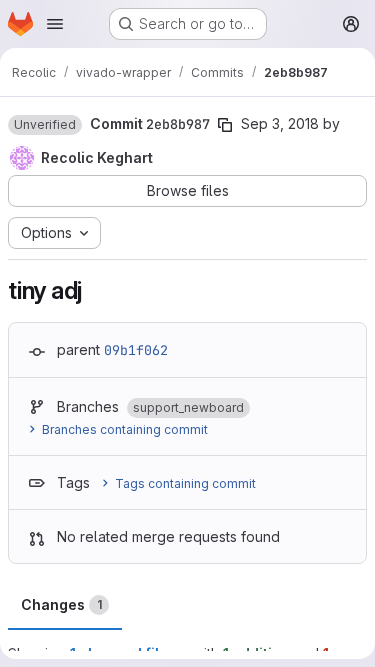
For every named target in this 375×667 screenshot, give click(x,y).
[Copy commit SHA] (225, 125)
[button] (45, 125)
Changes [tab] (61, 604)
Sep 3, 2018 (280, 123)
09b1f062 (136, 350)
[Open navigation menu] (55, 24)
